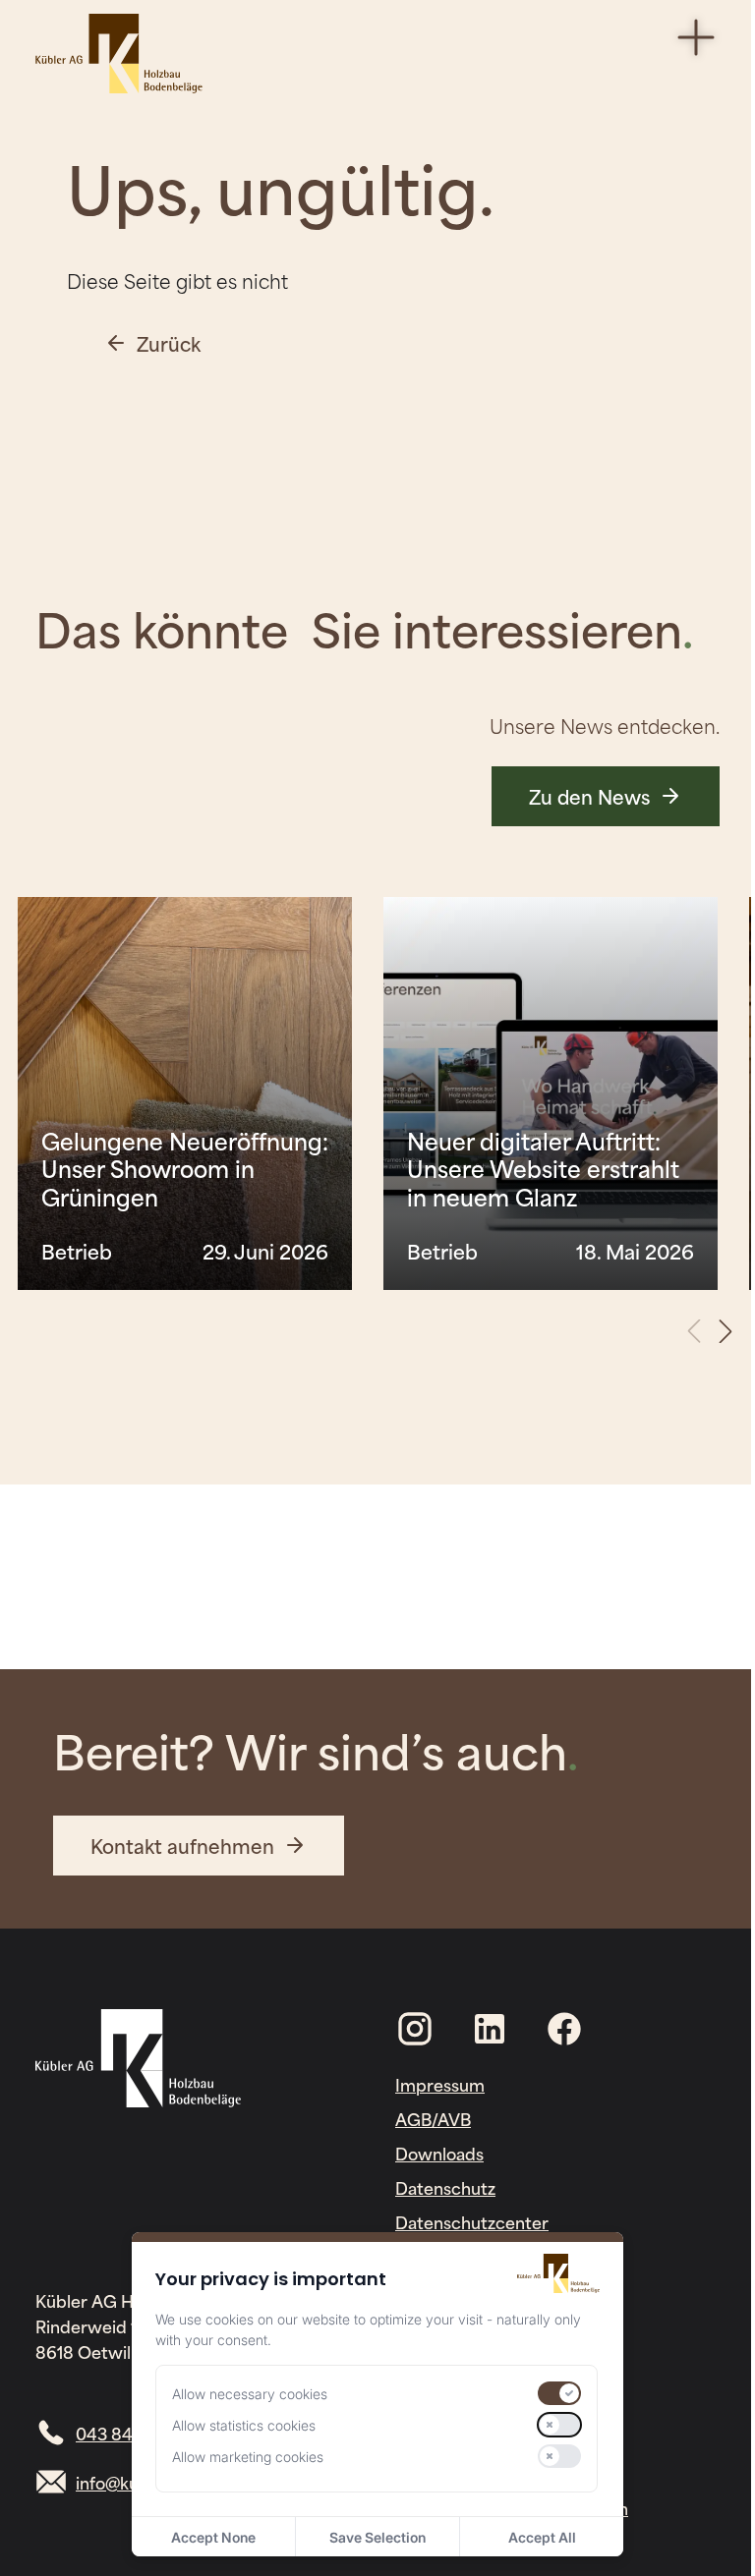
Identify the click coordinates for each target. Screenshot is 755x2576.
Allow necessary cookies (250, 2394)
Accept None (213, 2537)
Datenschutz (445, 2187)
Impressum (440, 2084)
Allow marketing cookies (248, 2457)
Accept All (542, 2537)
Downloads (439, 2153)
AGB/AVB (433, 2118)
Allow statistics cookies (244, 2425)
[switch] (559, 2393)
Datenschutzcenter (472, 2221)
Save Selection (377, 2537)
